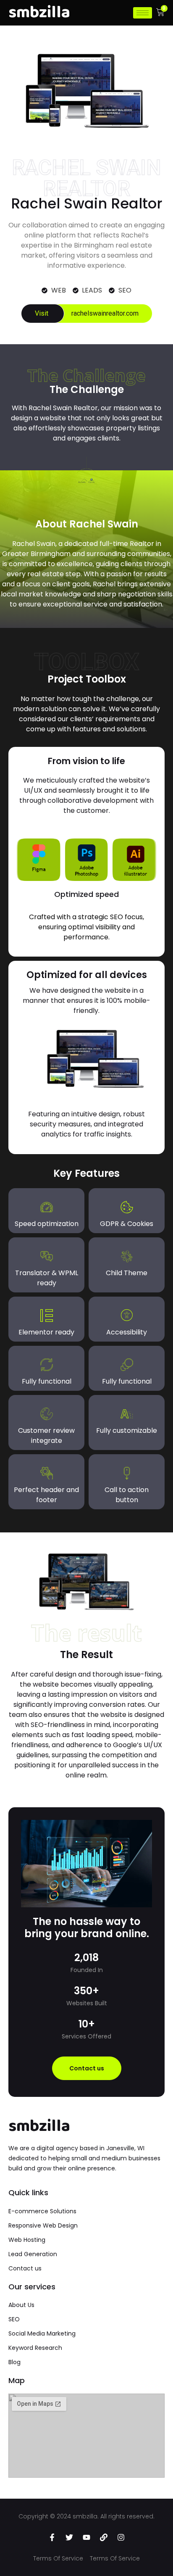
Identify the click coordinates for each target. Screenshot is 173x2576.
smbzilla (39, 2126)
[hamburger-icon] (143, 13)
